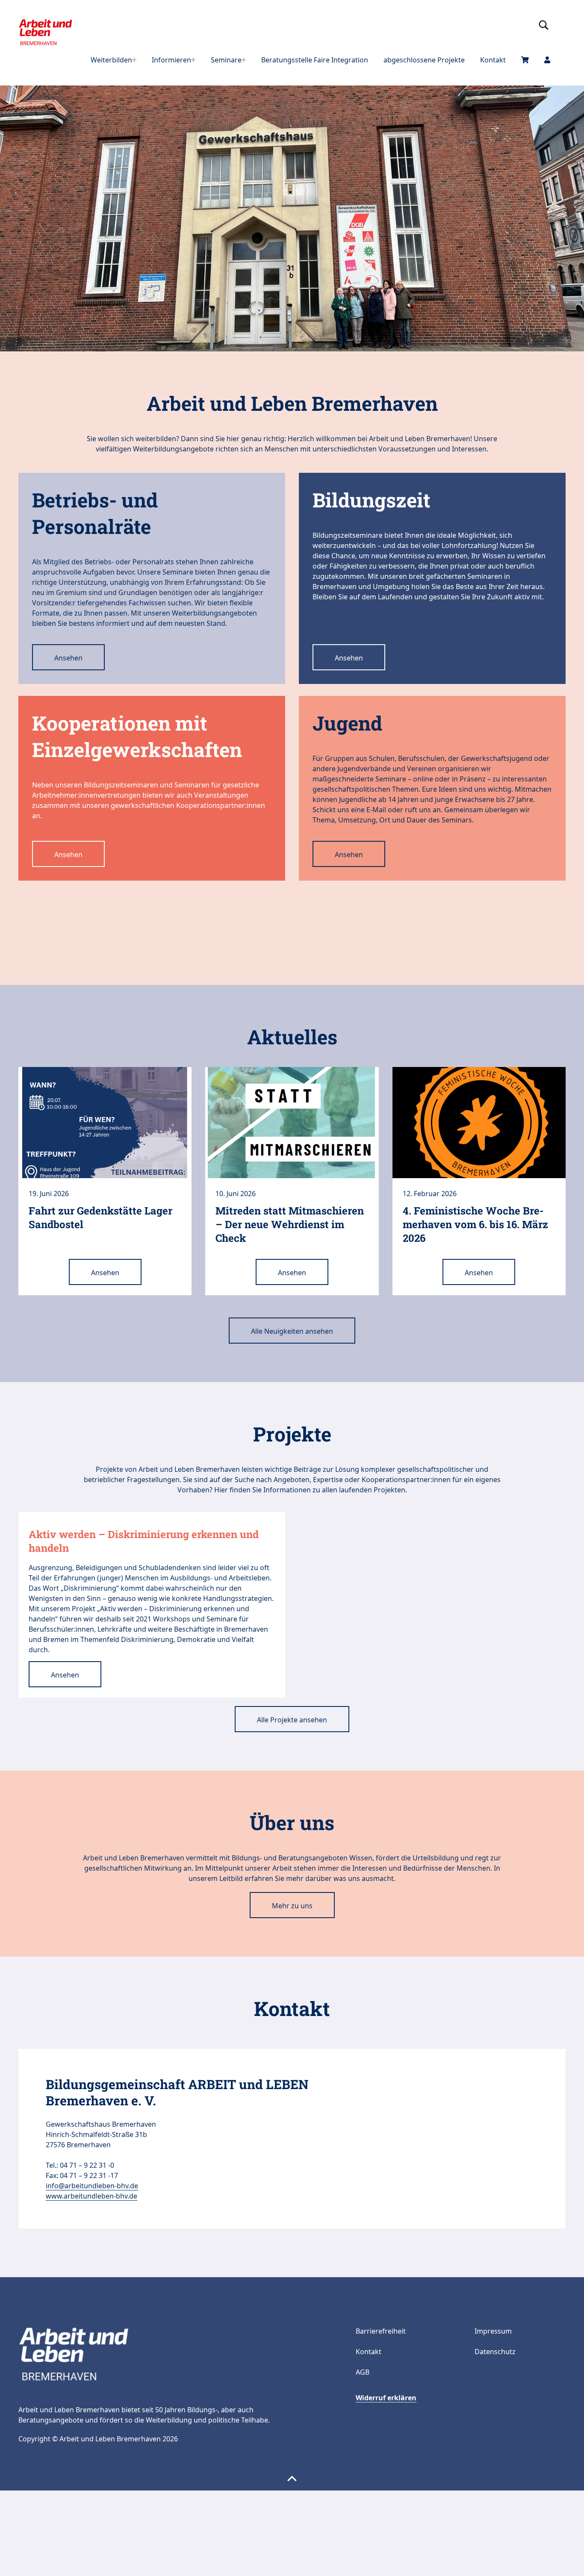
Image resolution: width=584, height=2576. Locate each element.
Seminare (226, 60)
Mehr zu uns (292, 1906)
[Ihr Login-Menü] (547, 60)
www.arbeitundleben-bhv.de (91, 2196)
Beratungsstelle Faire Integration (315, 60)
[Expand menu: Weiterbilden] (134, 60)
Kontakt (493, 60)
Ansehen (68, 658)
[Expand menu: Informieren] (193, 60)
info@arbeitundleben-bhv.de (92, 2186)
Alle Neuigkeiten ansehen (292, 1331)
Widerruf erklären (386, 2398)
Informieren (171, 60)
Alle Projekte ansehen (292, 1720)
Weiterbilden (111, 60)
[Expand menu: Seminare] (244, 60)
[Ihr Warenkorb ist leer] (525, 60)
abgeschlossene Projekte (424, 60)
